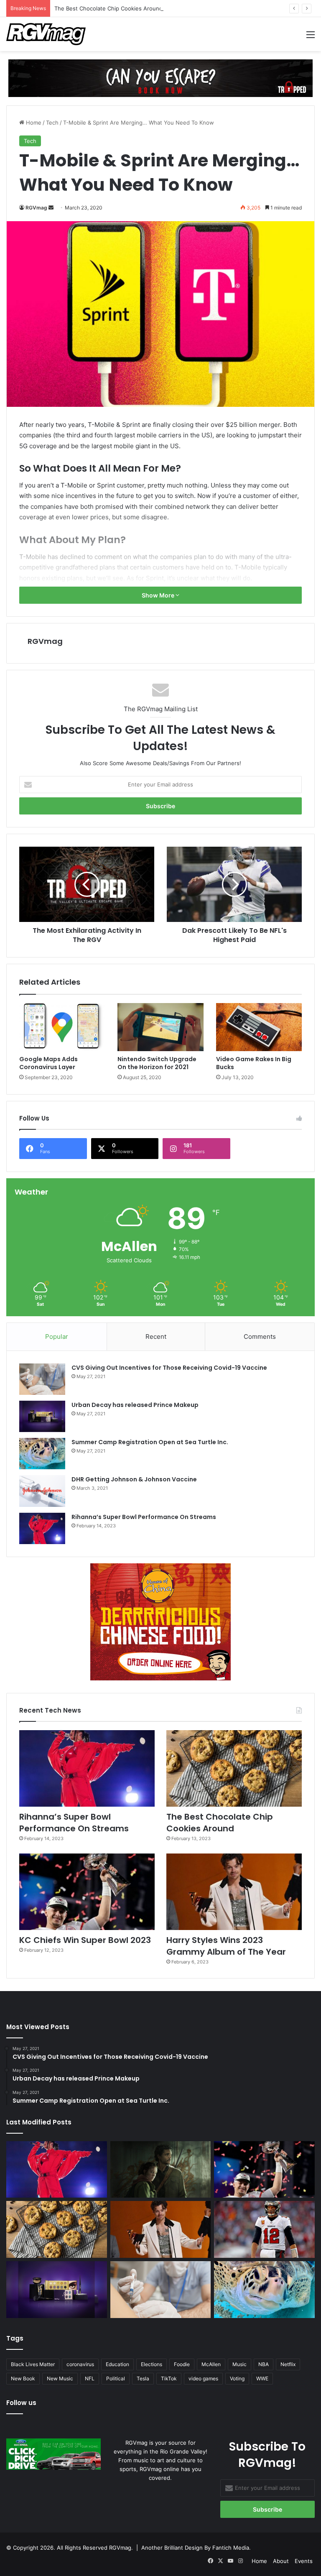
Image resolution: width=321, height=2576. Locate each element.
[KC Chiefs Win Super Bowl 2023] (87, 1892)
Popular (57, 1337)
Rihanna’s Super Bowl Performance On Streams (144, 1517)
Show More (159, 595)
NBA (264, 2364)
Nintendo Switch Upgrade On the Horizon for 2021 (157, 1063)
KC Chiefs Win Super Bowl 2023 (85, 1940)
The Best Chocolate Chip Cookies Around (108, 8)
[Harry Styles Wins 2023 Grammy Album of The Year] (234, 1892)
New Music (60, 2378)
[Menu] (311, 37)
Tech (52, 123)
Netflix (288, 2364)
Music (239, 2364)
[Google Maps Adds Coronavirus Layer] (62, 1027)
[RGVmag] (46, 34)
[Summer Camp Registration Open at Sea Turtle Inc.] (42, 1454)
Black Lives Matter (33, 2364)
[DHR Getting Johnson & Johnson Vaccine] (42, 1491)
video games (203, 2378)
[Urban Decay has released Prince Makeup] (42, 1416)
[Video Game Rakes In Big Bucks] (259, 1027)
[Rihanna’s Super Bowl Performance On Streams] (42, 1528)
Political (116, 2378)
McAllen (211, 2364)
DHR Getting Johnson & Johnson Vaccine (134, 1479)
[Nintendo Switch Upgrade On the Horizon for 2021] (160, 1027)
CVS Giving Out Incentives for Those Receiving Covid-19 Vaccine (169, 1368)
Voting (237, 2378)
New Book (23, 2378)
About (281, 2561)
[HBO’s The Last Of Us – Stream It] (161, 2169)
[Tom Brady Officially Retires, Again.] (264, 2229)
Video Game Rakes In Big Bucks (254, 1063)
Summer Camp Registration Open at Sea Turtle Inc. (150, 1442)
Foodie (182, 2364)
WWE (262, 2378)
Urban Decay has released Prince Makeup (135, 1405)
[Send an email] (51, 208)
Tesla (143, 2378)
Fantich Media (231, 2548)
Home (33, 123)
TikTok (169, 2378)
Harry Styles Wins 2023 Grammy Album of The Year (226, 1946)
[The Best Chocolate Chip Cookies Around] (234, 1768)
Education (117, 2364)
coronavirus (80, 2364)
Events (304, 2561)
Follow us (21, 2403)
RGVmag (36, 208)
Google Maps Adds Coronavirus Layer (48, 1063)
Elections (152, 2364)
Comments (260, 1337)
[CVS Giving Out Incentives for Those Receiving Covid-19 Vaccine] (42, 1379)
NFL (90, 2378)
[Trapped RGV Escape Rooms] (160, 78)
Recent (156, 1337)
